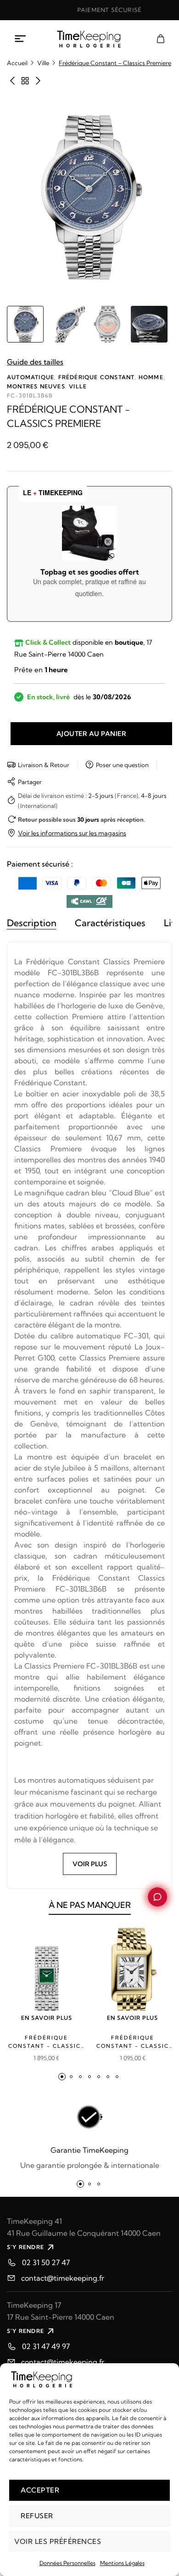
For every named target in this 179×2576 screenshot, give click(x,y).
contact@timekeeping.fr (63, 2278)
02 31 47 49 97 (46, 2346)
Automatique (31, 377)
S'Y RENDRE (25, 2247)
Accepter (40, 2490)
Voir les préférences (58, 2541)
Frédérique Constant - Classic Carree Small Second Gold (133, 2042)
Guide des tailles (35, 362)
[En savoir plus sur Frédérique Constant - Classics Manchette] (47, 1976)
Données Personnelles (67, 2563)
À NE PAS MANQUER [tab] (90, 1905)
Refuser (37, 2516)
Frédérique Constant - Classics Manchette (47, 2042)
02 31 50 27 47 (46, 2262)
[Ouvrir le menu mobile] (21, 39)
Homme (151, 377)
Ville (43, 63)
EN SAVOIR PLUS (47, 2018)
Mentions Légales (122, 2563)
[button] (62, 2077)
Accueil (17, 63)
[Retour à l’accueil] (89, 39)
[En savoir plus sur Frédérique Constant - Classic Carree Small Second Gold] (133, 1976)
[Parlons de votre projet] (157, 1897)
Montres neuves (36, 386)
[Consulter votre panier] (161, 39)
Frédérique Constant (97, 377)
